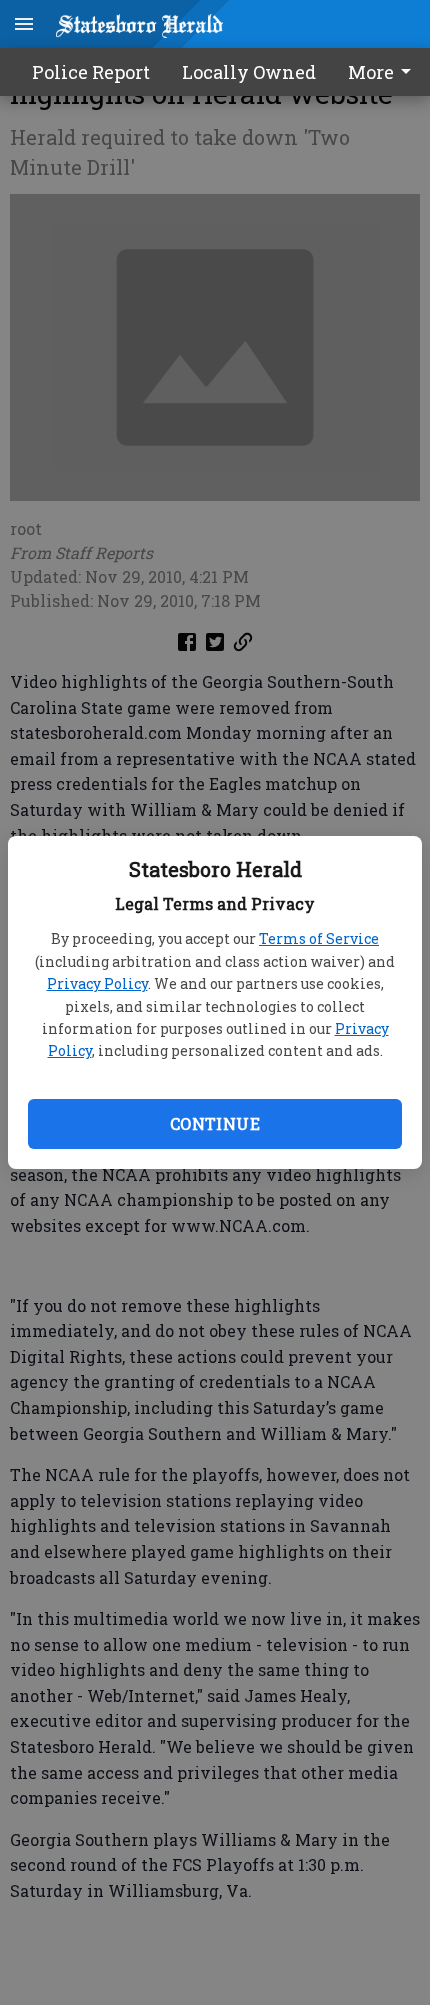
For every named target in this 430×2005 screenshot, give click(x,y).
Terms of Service (319, 938)
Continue (215, 1123)
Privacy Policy (97, 983)
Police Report (91, 72)
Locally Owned (249, 72)
